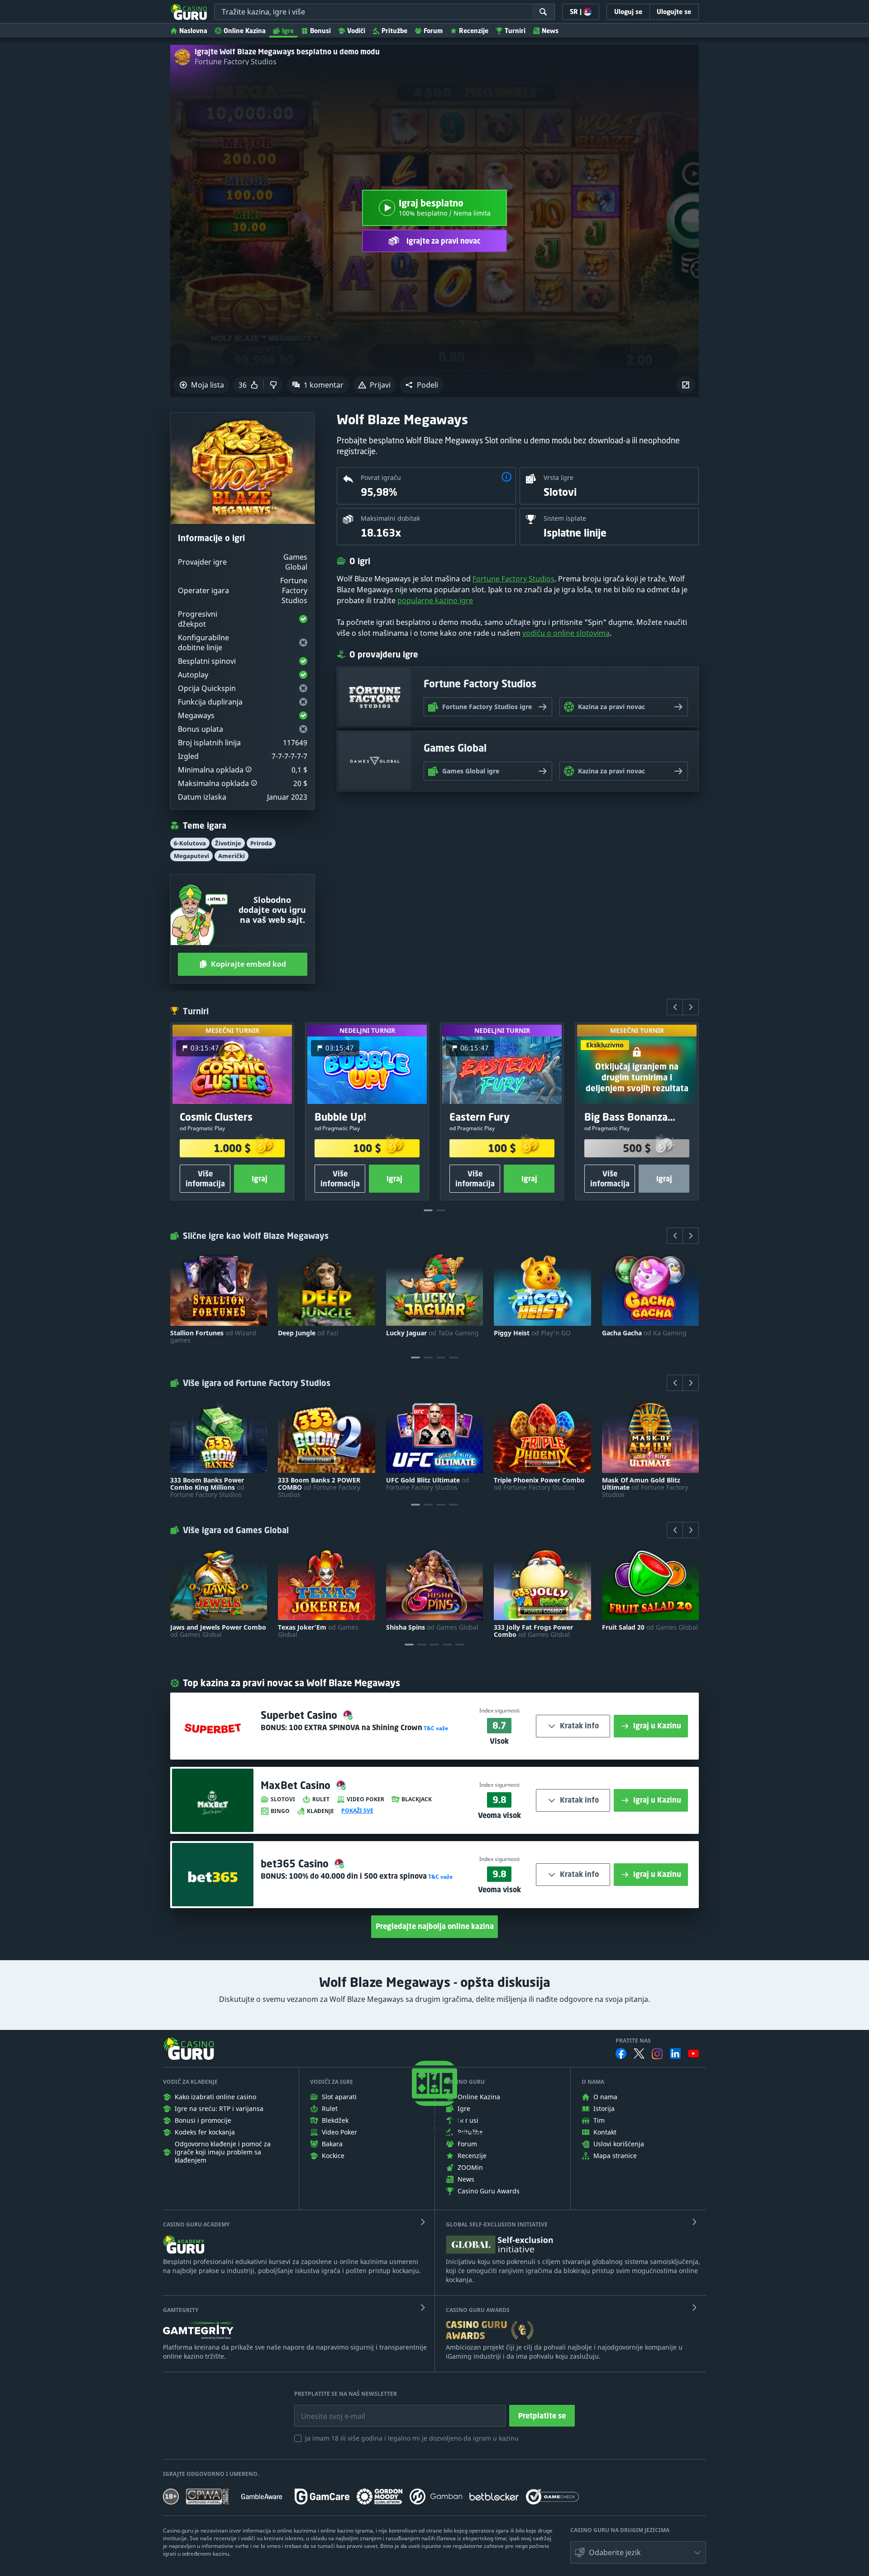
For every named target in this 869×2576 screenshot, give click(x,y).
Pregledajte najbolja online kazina (435, 1926)
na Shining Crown (356, 1727)
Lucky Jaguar (432, 1333)
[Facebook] (621, 2053)
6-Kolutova (190, 843)
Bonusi (320, 31)
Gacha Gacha (644, 1333)
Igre (288, 31)
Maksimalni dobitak (390, 518)
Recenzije (474, 31)
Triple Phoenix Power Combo (539, 1484)
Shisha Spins (432, 1627)
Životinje (228, 843)
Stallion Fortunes (213, 1337)
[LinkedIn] (675, 2053)
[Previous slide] (675, 1007)
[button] (422, 385)
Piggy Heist (532, 1333)
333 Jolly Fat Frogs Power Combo (533, 1631)
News (550, 31)
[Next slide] (691, 1007)
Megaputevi (191, 856)
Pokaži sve (357, 1811)
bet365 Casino (296, 1864)
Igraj (260, 1179)
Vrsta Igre (559, 477)
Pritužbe (394, 31)
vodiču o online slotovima (566, 633)
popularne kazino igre (435, 600)
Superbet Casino (300, 1715)
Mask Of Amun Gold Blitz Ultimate (645, 1487)
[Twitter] (639, 2053)
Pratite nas (633, 2041)
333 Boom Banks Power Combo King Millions (207, 1487)
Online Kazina (245, 31)
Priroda (261, 843)
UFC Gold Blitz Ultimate (428, 1484)
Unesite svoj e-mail (326, 2409)
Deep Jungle (308, 1333)
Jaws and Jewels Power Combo (218, 1631)
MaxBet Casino (297, 1785)
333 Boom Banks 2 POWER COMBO (319, 1487)
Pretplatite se (542, 2416)
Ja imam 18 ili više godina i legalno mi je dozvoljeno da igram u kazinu (412, 2438)
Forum (433, 31)
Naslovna (193, 31)
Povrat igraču (381, 477)
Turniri (515, 31)
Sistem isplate (565, 518)
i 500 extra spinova (358, 1876)
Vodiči (356, 31)
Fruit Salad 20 (650, 1627)
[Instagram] (657, 2054)
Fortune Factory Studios (236, 62)
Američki (232, 856)
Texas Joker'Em (318, 1631)
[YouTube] (693, 2053)
